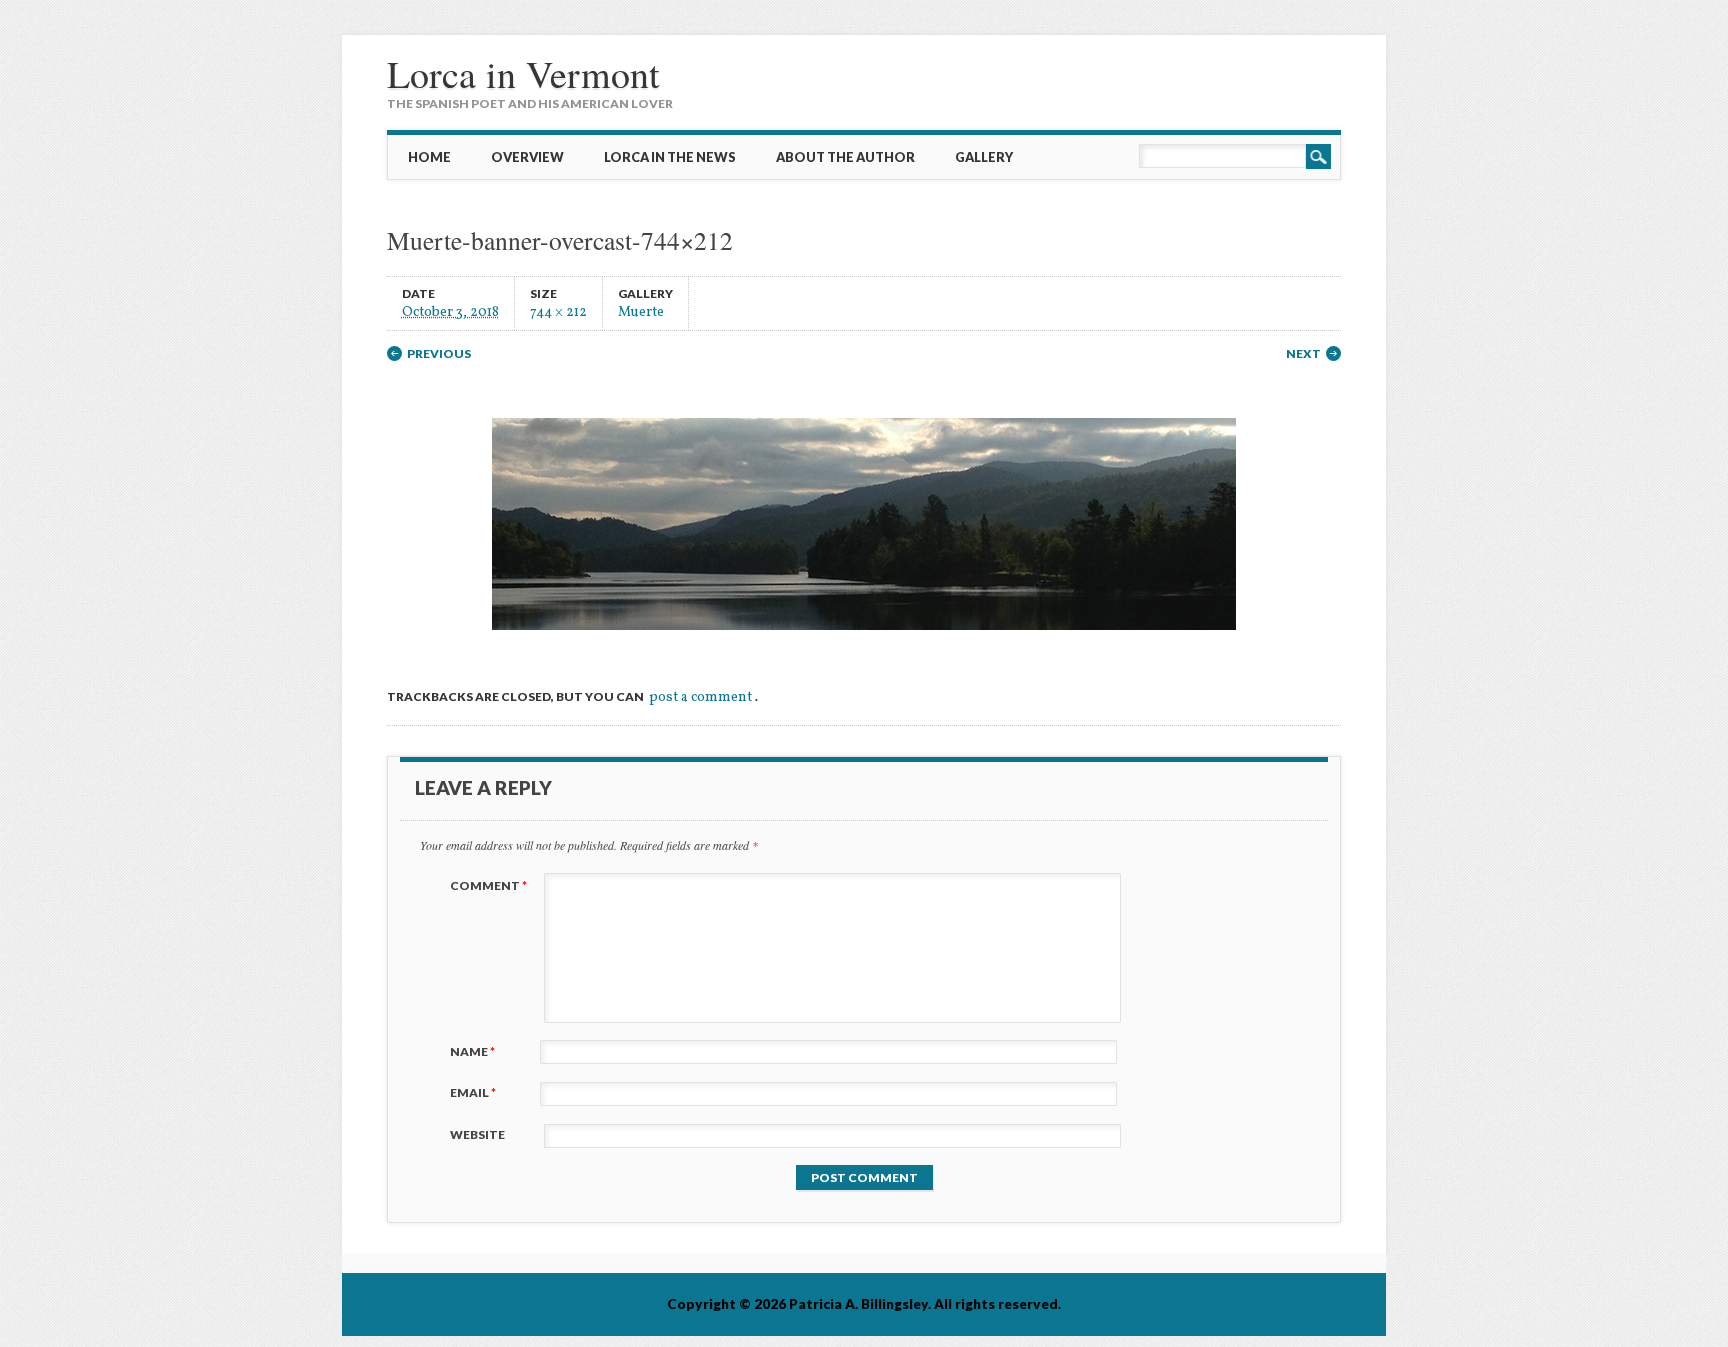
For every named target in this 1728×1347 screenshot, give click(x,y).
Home (429, 157)
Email (473, 1092)
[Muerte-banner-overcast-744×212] (864, 647)
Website (477, 1134)
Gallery (984, 157)
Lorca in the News (670, 157)
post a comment (700, 697)
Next (1303, 353)
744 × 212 (558, 311)
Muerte (641, 311)
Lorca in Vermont (523, 73)
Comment (488, 885)
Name (472, 1051)
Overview (527, 157)
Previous (439, 353)
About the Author (845, 157)
